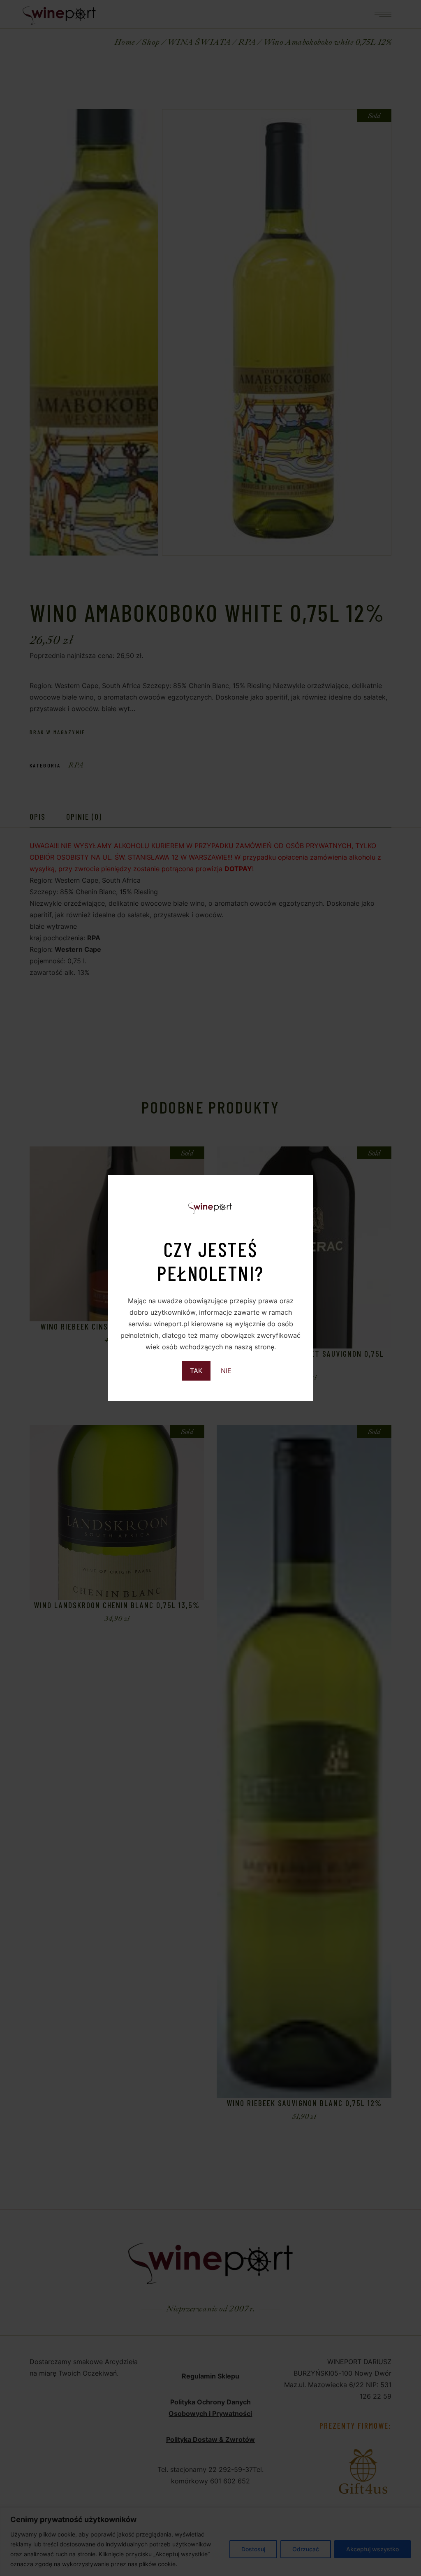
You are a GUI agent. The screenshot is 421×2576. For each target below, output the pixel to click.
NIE (226, 1371)
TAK (196, 1371)
